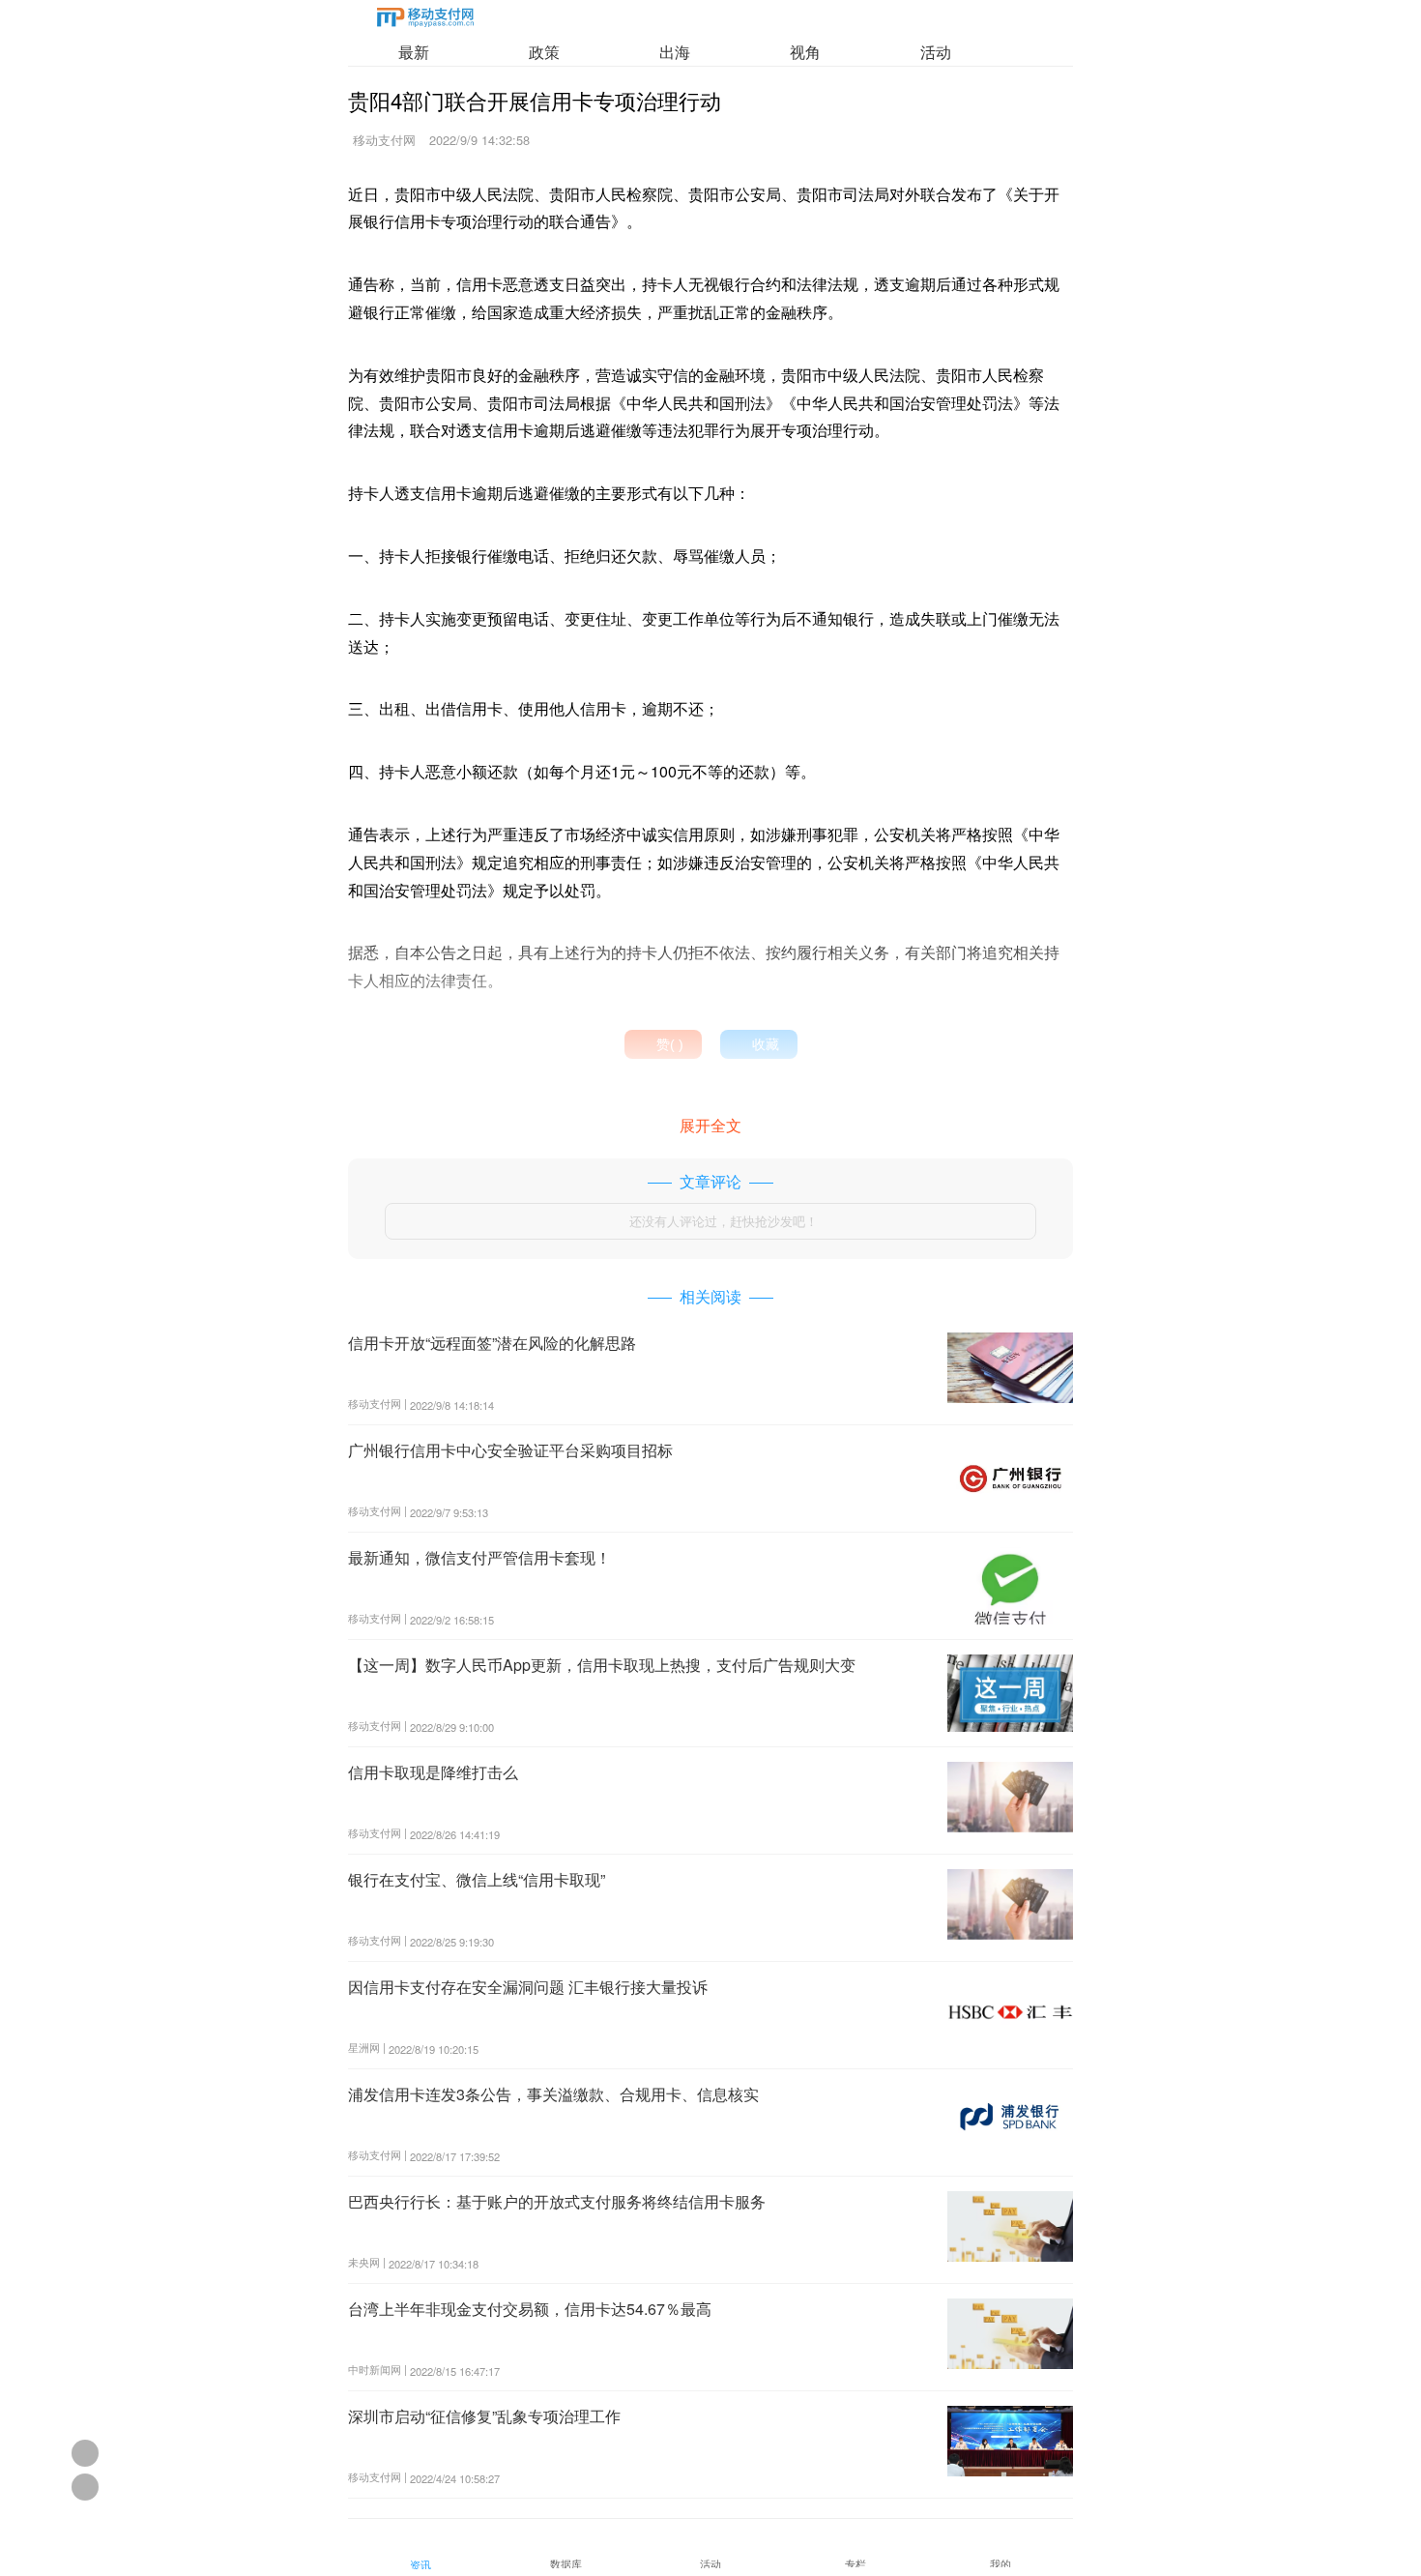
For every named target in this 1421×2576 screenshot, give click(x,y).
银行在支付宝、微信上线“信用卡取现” (477, 1879)
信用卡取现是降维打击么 (433, 1772)
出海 (675, 52)
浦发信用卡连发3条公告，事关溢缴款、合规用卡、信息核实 (553, 2094)
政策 (544, 52)
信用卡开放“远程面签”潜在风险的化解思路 (492, 1343)
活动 (936, 52)
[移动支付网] (425, 21)
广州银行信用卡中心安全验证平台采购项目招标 (510, 1450)
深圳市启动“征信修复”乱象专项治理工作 (484, 2416)
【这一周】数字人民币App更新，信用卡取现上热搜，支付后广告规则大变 (602, 1665)
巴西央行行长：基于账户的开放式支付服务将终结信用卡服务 (557, 2201)
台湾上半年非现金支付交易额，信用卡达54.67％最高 (530, 2309)
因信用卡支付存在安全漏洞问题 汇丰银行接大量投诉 (528, 1987)
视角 (805, 52)
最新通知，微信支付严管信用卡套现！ (479, 1557)
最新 (414, 52)
